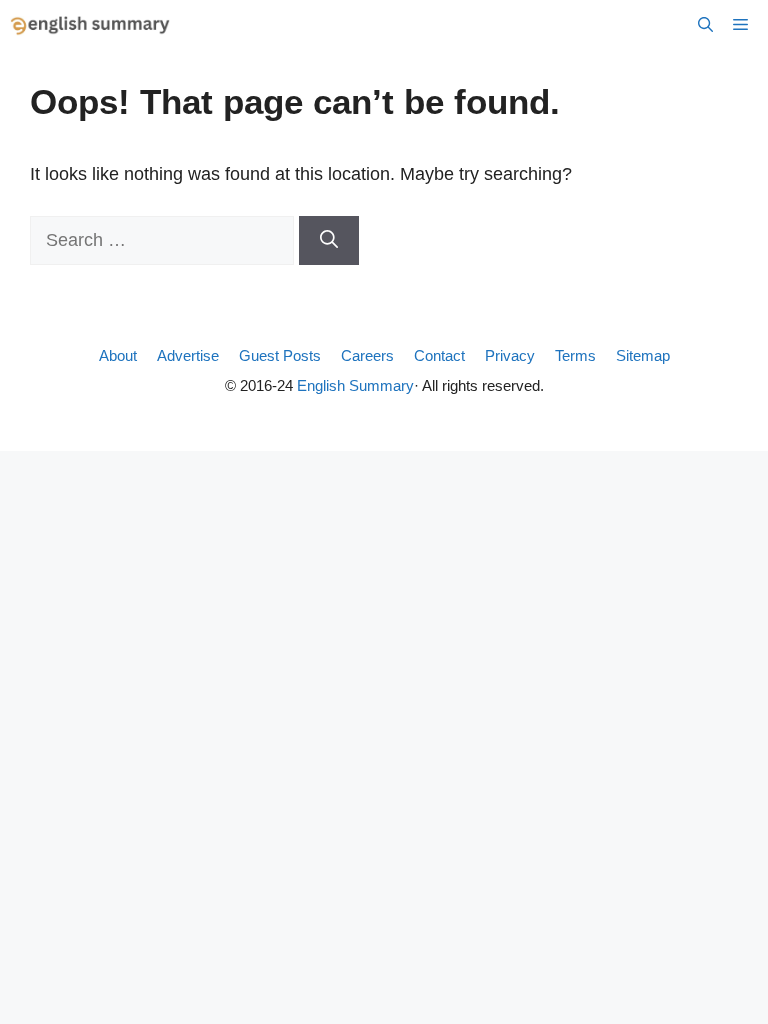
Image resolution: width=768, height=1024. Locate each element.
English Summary (355, 385)
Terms (575, 355)
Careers (367, 355)
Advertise (188, 355)
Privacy (510, 355)
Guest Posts (280, 355)
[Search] (329, 240)
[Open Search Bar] (705, 25)
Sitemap (643, 355)
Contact (439, 355)
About (118, 355)
